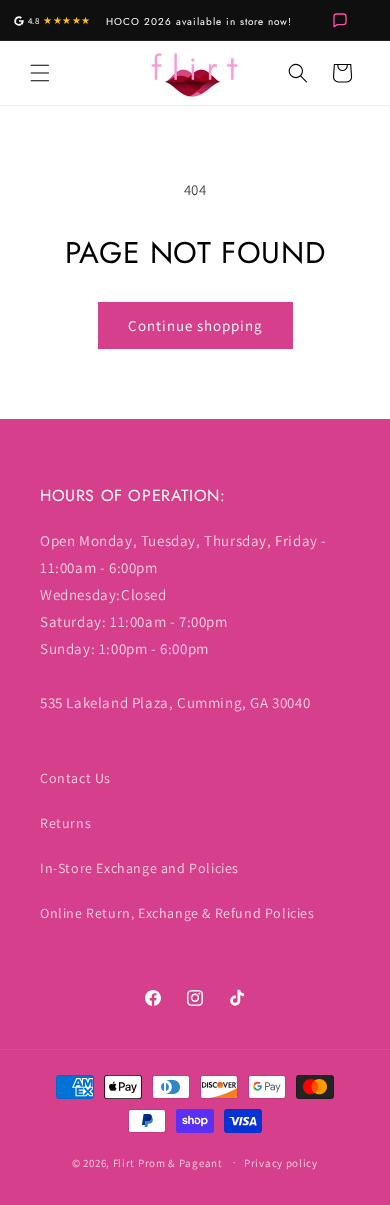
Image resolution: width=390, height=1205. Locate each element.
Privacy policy (281, 1163)
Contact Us (75, 778)
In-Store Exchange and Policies (139, 868)
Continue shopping (195, 325)
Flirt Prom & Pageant (168, 1162)
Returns (65, 823)
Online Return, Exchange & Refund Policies (177, 913)
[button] (40, 73)
